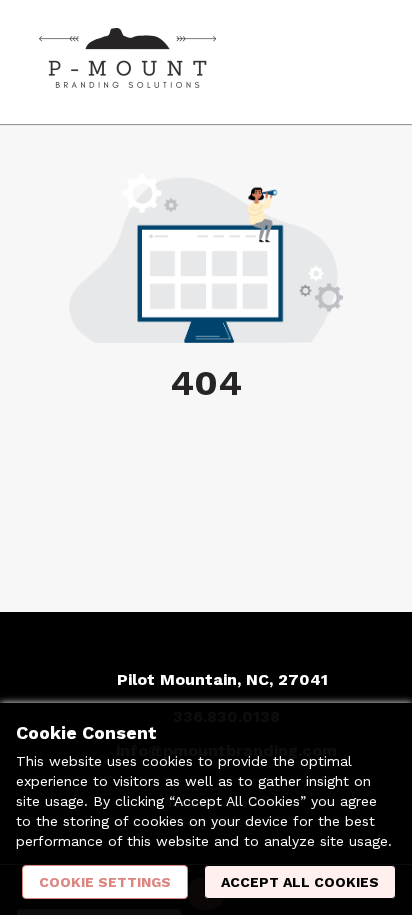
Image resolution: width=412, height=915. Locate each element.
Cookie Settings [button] (105, 882)
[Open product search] (317, 62)
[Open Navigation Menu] (357, 62)
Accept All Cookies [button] (300, 882)
